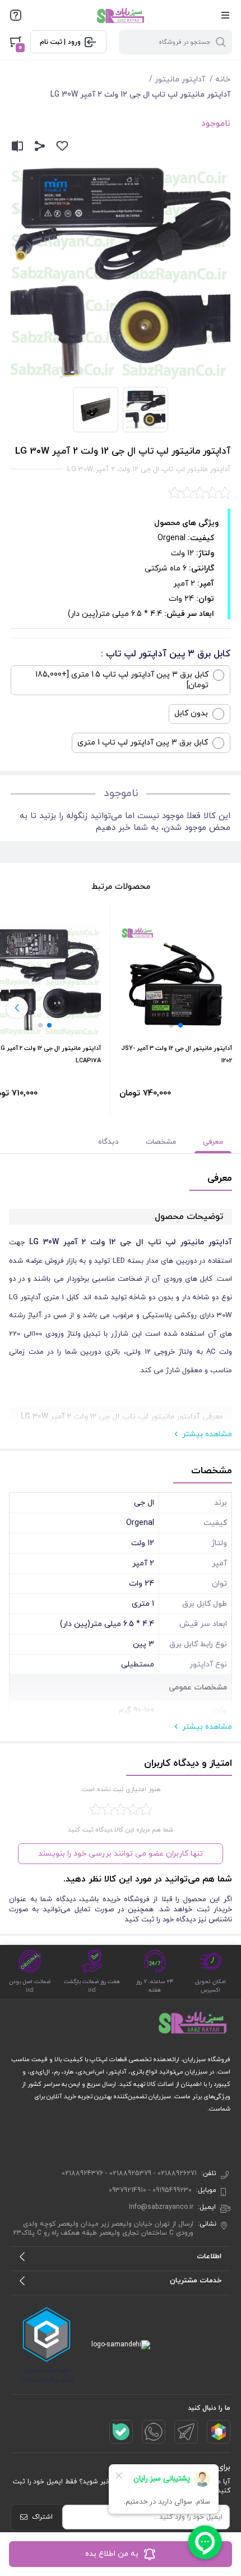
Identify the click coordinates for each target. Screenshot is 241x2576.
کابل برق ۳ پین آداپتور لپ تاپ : (166, 654)
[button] (180, 1025)
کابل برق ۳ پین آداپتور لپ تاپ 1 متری (143, 743)
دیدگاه (108, 1142)
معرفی (213, 1142)
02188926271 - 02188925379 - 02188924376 (129, 2173)
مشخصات (161, 1142)
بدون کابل (191, 713)
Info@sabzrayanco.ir (161, 2207)
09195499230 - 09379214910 (150, 2190)
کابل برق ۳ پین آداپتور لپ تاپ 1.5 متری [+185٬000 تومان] (122, 680)
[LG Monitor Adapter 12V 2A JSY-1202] (176, 981)
